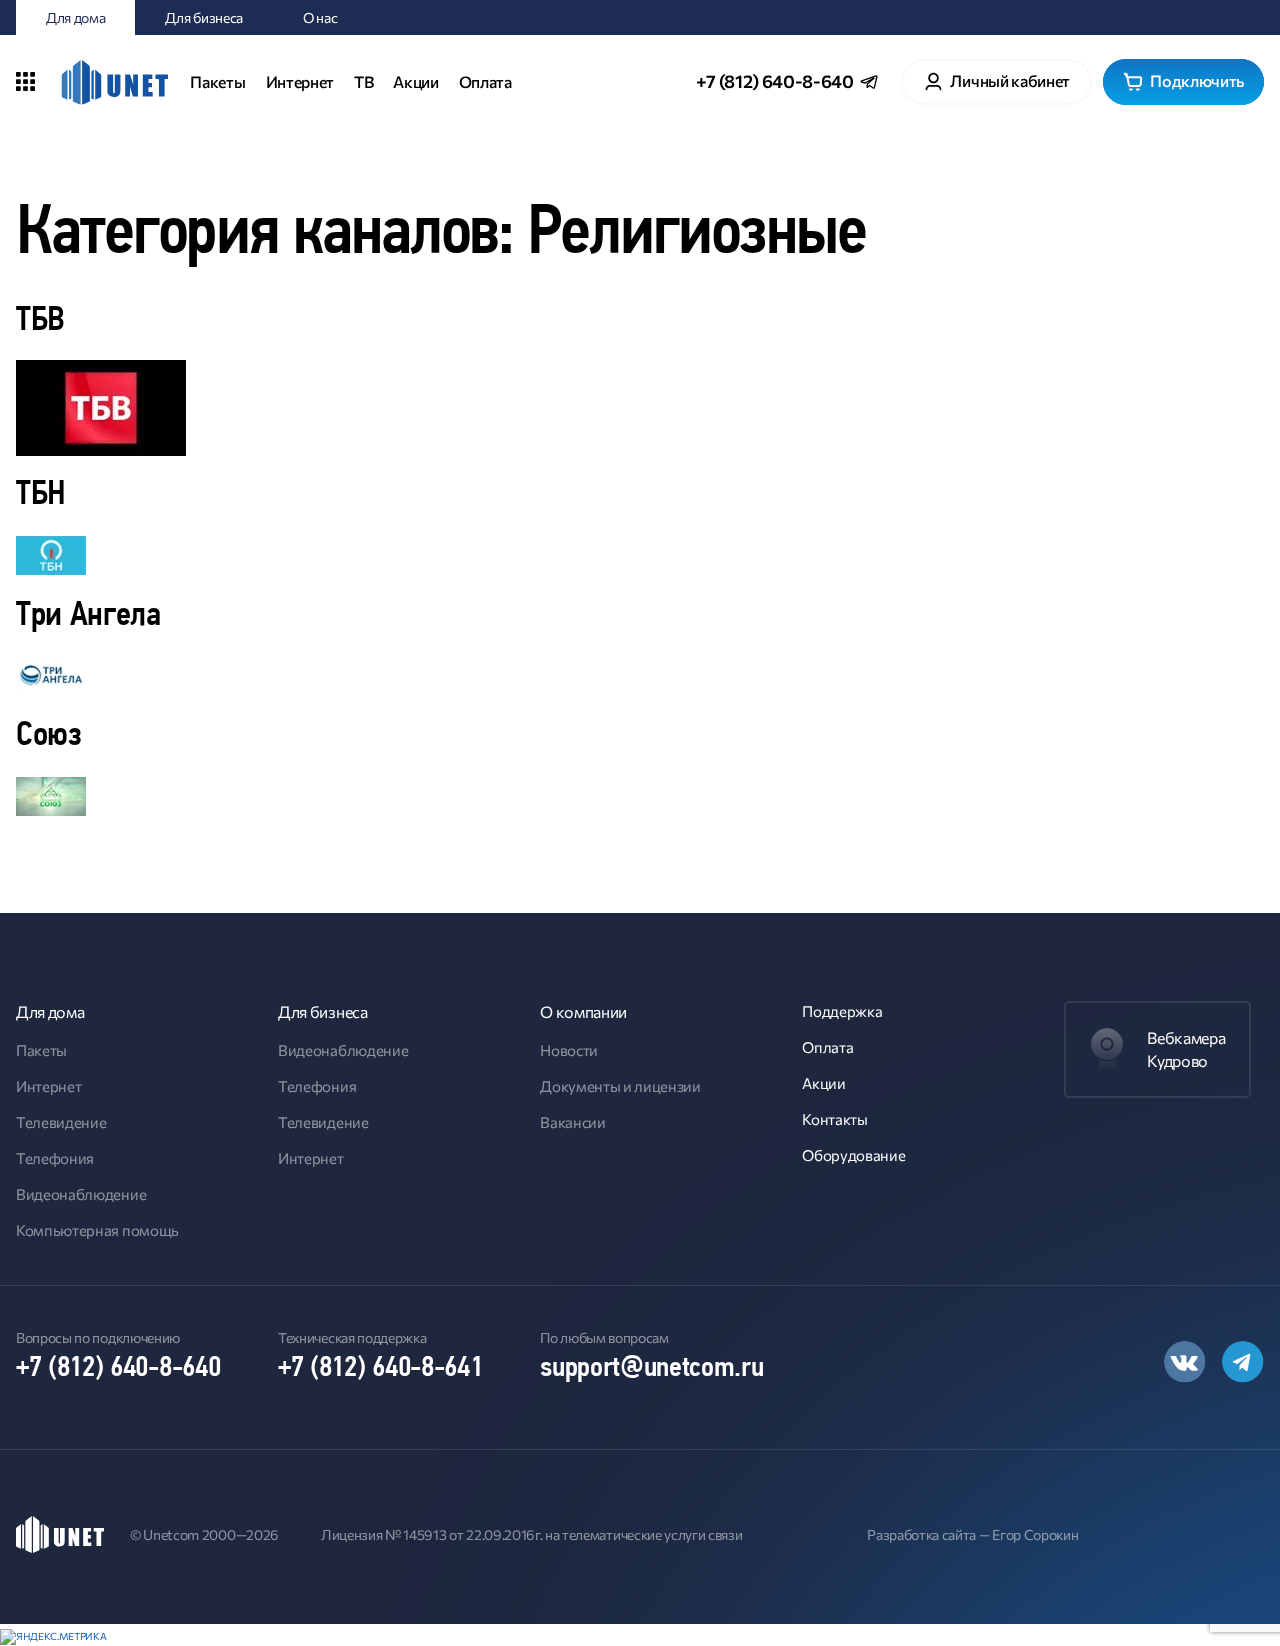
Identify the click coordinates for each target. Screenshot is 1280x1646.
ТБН (41, 495)
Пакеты (217, 81)
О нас (320, 17)
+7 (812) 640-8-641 (380, 1368)
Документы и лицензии (620, 1086)
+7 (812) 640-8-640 (775, 81)
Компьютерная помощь (97, 1230)
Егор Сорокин (1035, 1534)
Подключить (1197, 80)
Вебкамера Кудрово (1186, 1048)
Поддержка (842, 1011)
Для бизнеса (203, 17)
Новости (569, 1050)
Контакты (834, 1119)
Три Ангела (88, 616)
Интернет (300, 81)
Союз (49, 736)
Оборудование (853, 1155)
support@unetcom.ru (651, 1368)
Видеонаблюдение (81, 1194)
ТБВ (40, 321)
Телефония (55, 1158)
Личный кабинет (1010, 80)
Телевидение (61, 1122)
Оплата (485, 81)
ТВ (363, 81)
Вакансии (572, 1122)
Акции (415, 81)
